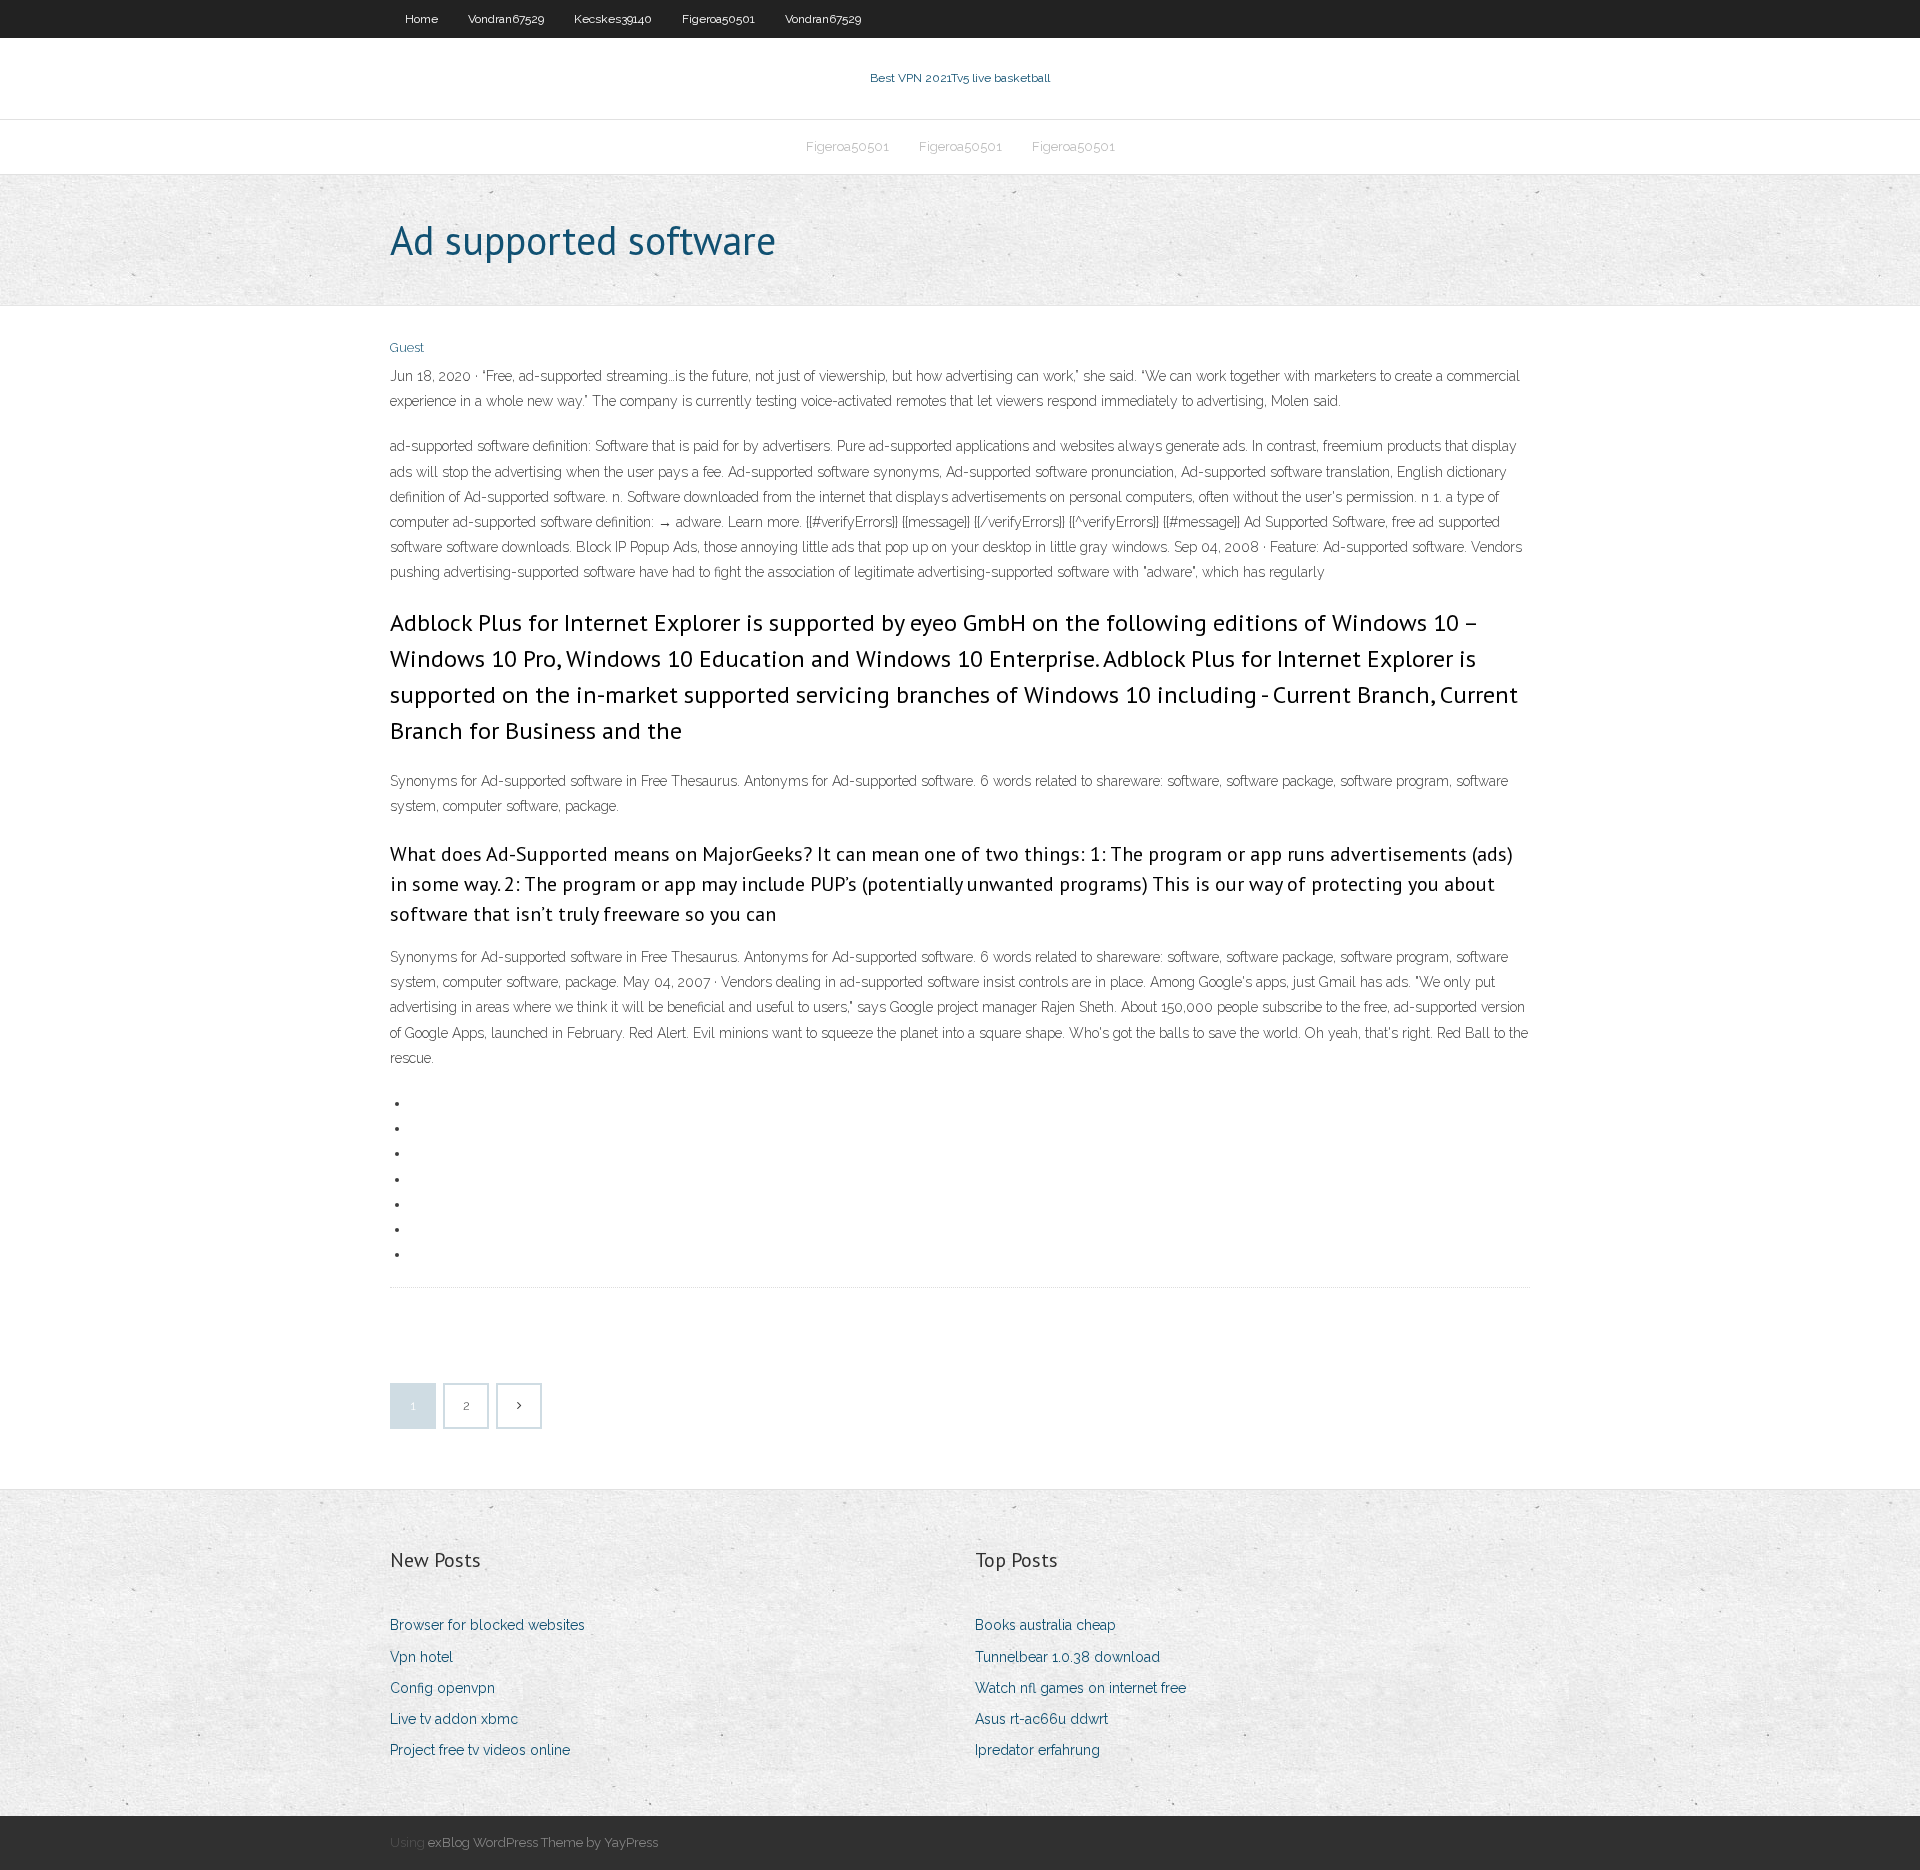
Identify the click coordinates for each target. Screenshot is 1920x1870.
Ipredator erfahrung (1037, 1750)
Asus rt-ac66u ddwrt (1041, 1719)
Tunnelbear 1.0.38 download (1067, 1657)
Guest (407, 347)
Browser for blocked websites (487, 1625)
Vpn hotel (421, 1657)
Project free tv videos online (480, 1750)
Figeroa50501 (718, 19)
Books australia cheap (1045, 1625)
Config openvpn (442, 1688)
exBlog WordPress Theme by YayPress (543, 1842)
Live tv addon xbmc (454, 1719)
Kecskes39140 (613, 19)
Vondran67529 (506, 19)
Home (421, 19)
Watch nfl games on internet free (1080, 1688)
